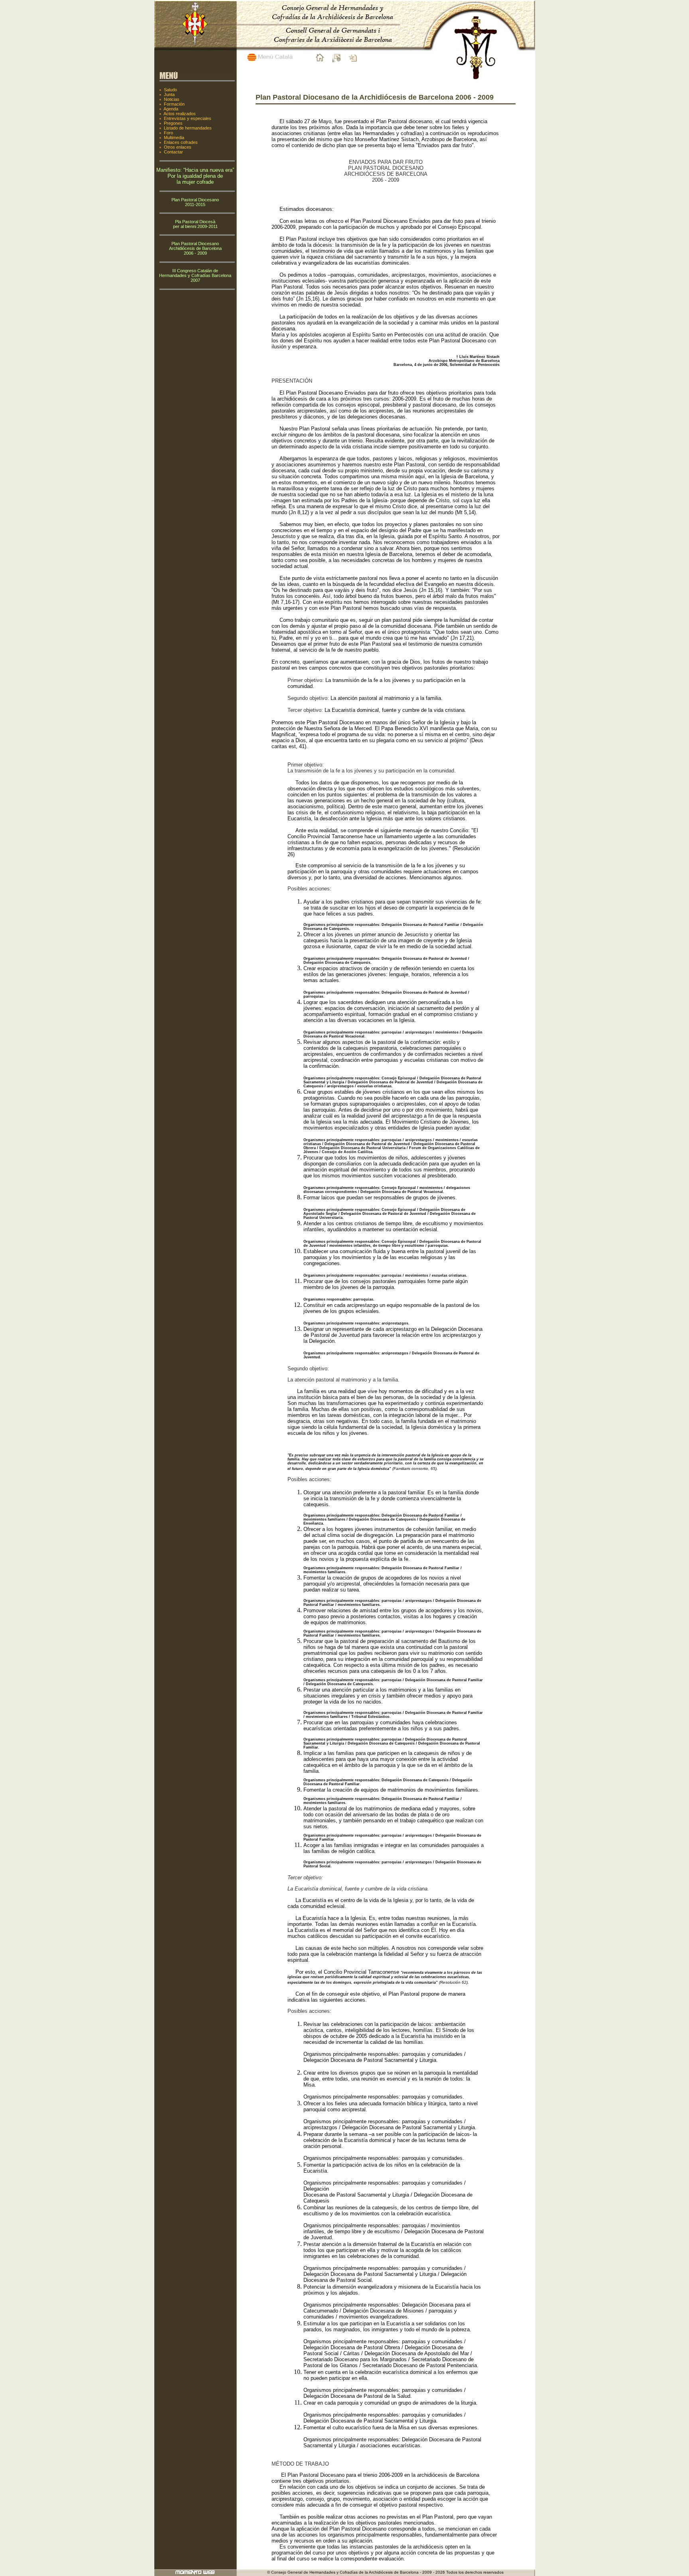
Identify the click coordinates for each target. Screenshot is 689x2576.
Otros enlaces (178, 147)
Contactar (173, 152)
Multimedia (174, 138)
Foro (168, 133)
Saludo (170, 90)
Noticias (172, 99)
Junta (169, 94)
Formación (174, 104)
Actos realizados (180, 114)
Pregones (173, 123)
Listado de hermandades (188, 128)
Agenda (171, 109)
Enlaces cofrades (181, 142)
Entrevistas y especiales (188, 118)
